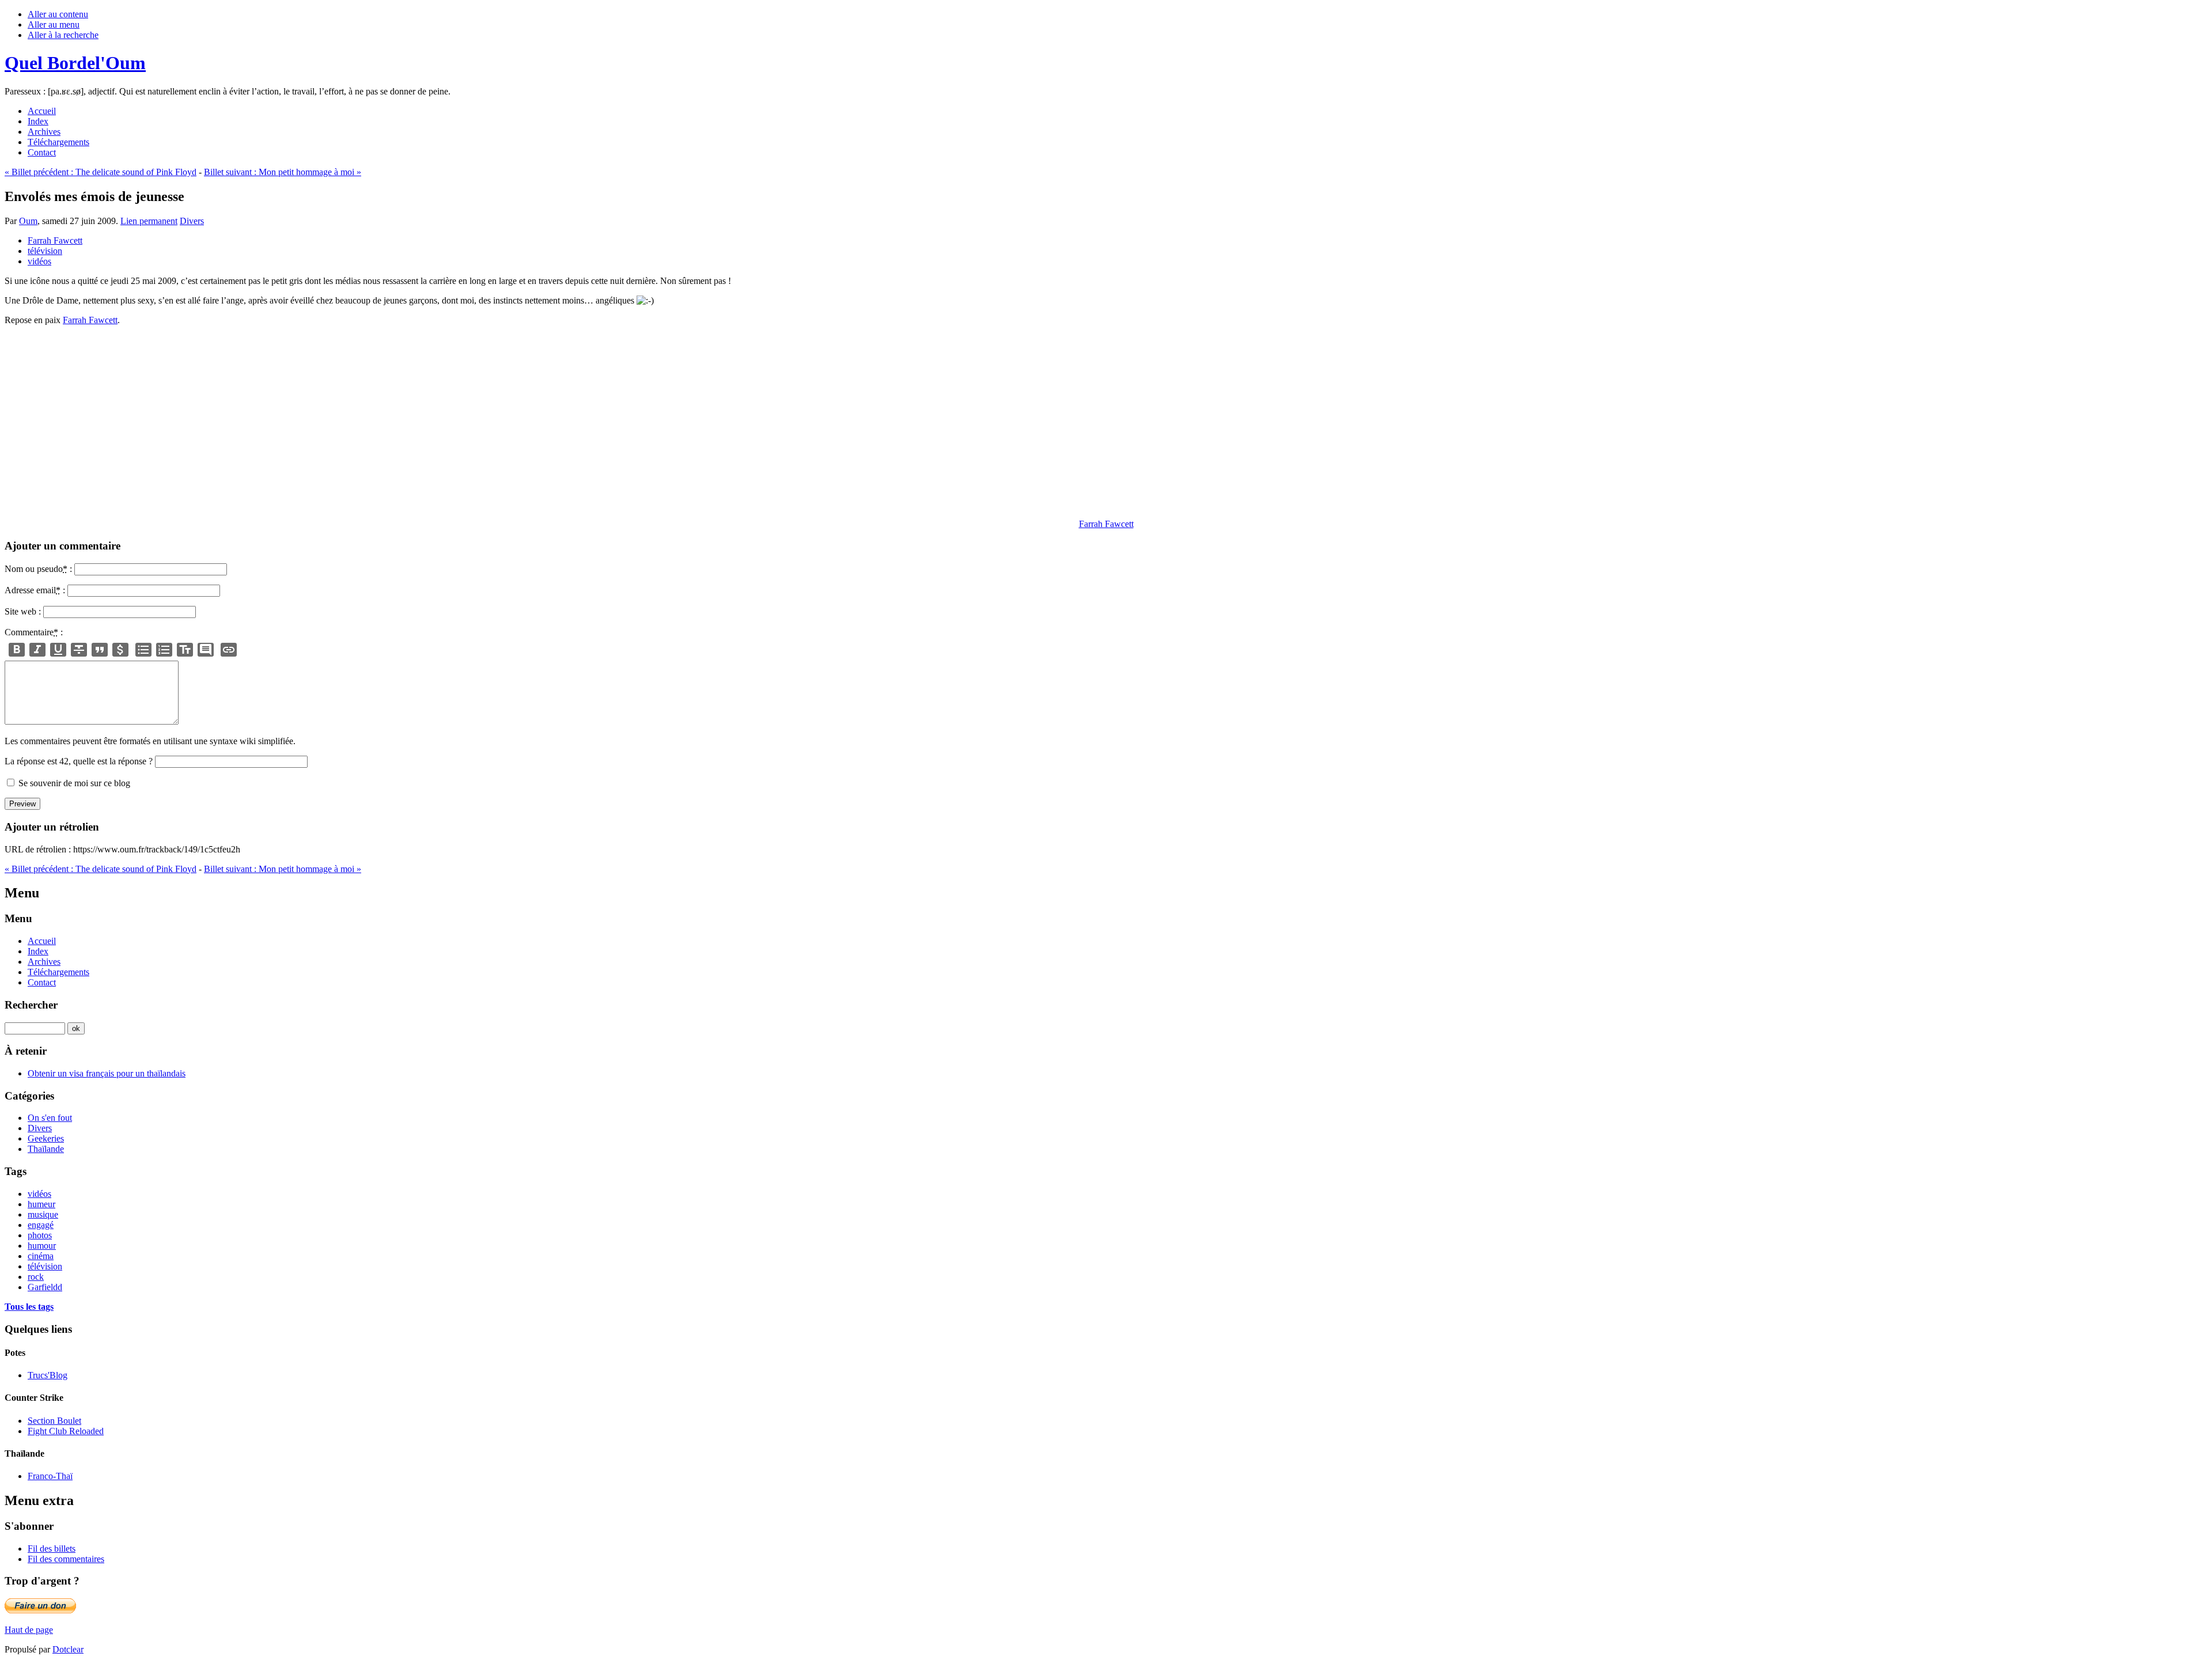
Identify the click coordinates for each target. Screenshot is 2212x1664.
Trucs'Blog (48, 1375)
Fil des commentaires (66, 1559)
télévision (45, 251)
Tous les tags (29, 1307)
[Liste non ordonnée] (143, 650)
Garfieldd (45, 1287)
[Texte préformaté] (185, 650)
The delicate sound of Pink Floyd (101, 172)
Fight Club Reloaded (66, 1431)
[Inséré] (58, 650)
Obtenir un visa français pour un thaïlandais (107, 1073)
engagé (41, 1225)
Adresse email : (35, 590)
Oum (28, 221)
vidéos (39, 261)
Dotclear (68, 1649)
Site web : (23, 611)
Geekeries (46, 1138)
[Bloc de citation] (206, 650)
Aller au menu (54, 24)
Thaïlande (46, 1149)
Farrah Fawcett (55, 240)
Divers (192, 221)
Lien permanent (149, 221)
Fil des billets (52, 1549)
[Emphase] (37, 650)
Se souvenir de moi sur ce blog (74, 783)
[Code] (120, 650)
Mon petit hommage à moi (283, 172)
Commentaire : (34, 632)
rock (36, 1277)
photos (40, 1235)
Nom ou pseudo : (38, 569)
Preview (22, 804)
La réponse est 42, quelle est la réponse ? (79, 761)
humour (42, 1246)
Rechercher (31, 1005)
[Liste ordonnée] (164, 650)
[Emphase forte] (17, 650)
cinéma (41, 1256)
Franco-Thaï (50, 1476)
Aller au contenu (58, 14)
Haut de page (29, 1630)
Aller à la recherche (63, 35)
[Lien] (229, 650)
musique (43, 1214)
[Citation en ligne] (100, 650)
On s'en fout (50, 1118)
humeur (41, 1204)
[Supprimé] (79, 650)
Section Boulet (54, 1421)
